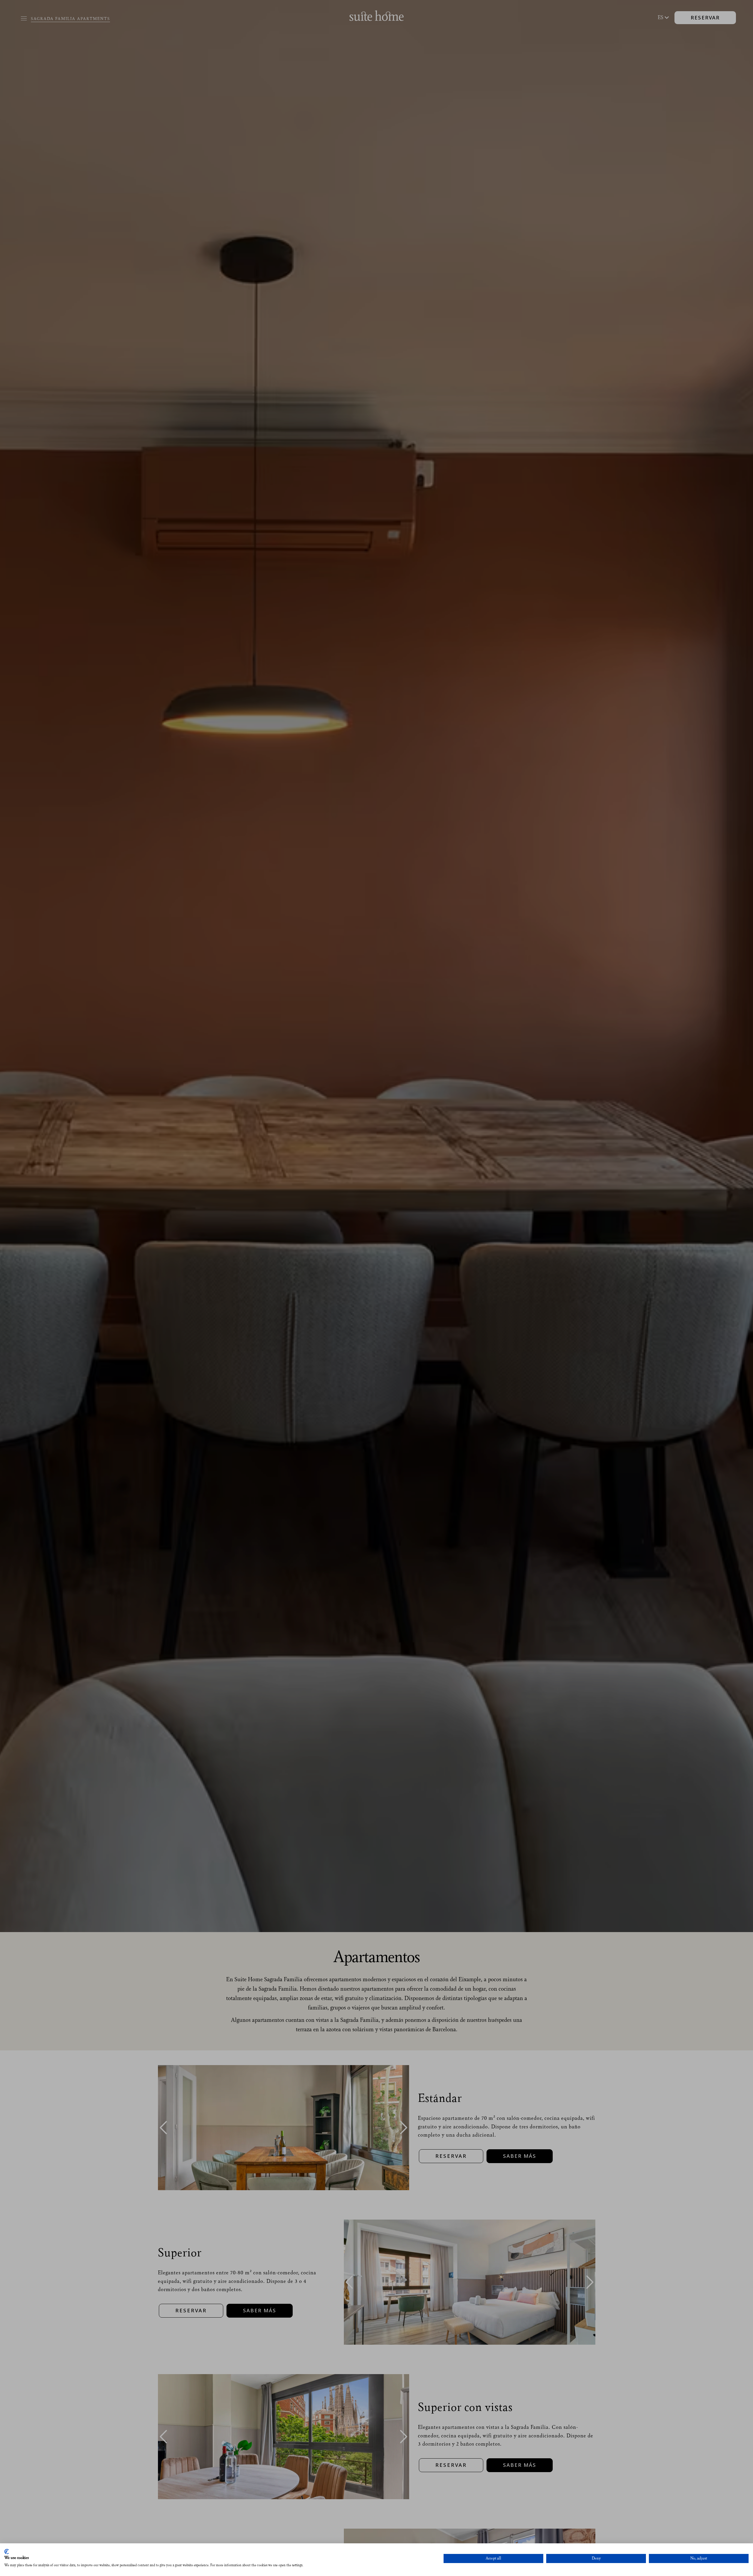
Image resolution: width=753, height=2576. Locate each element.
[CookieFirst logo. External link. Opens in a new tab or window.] (7, 2552)
